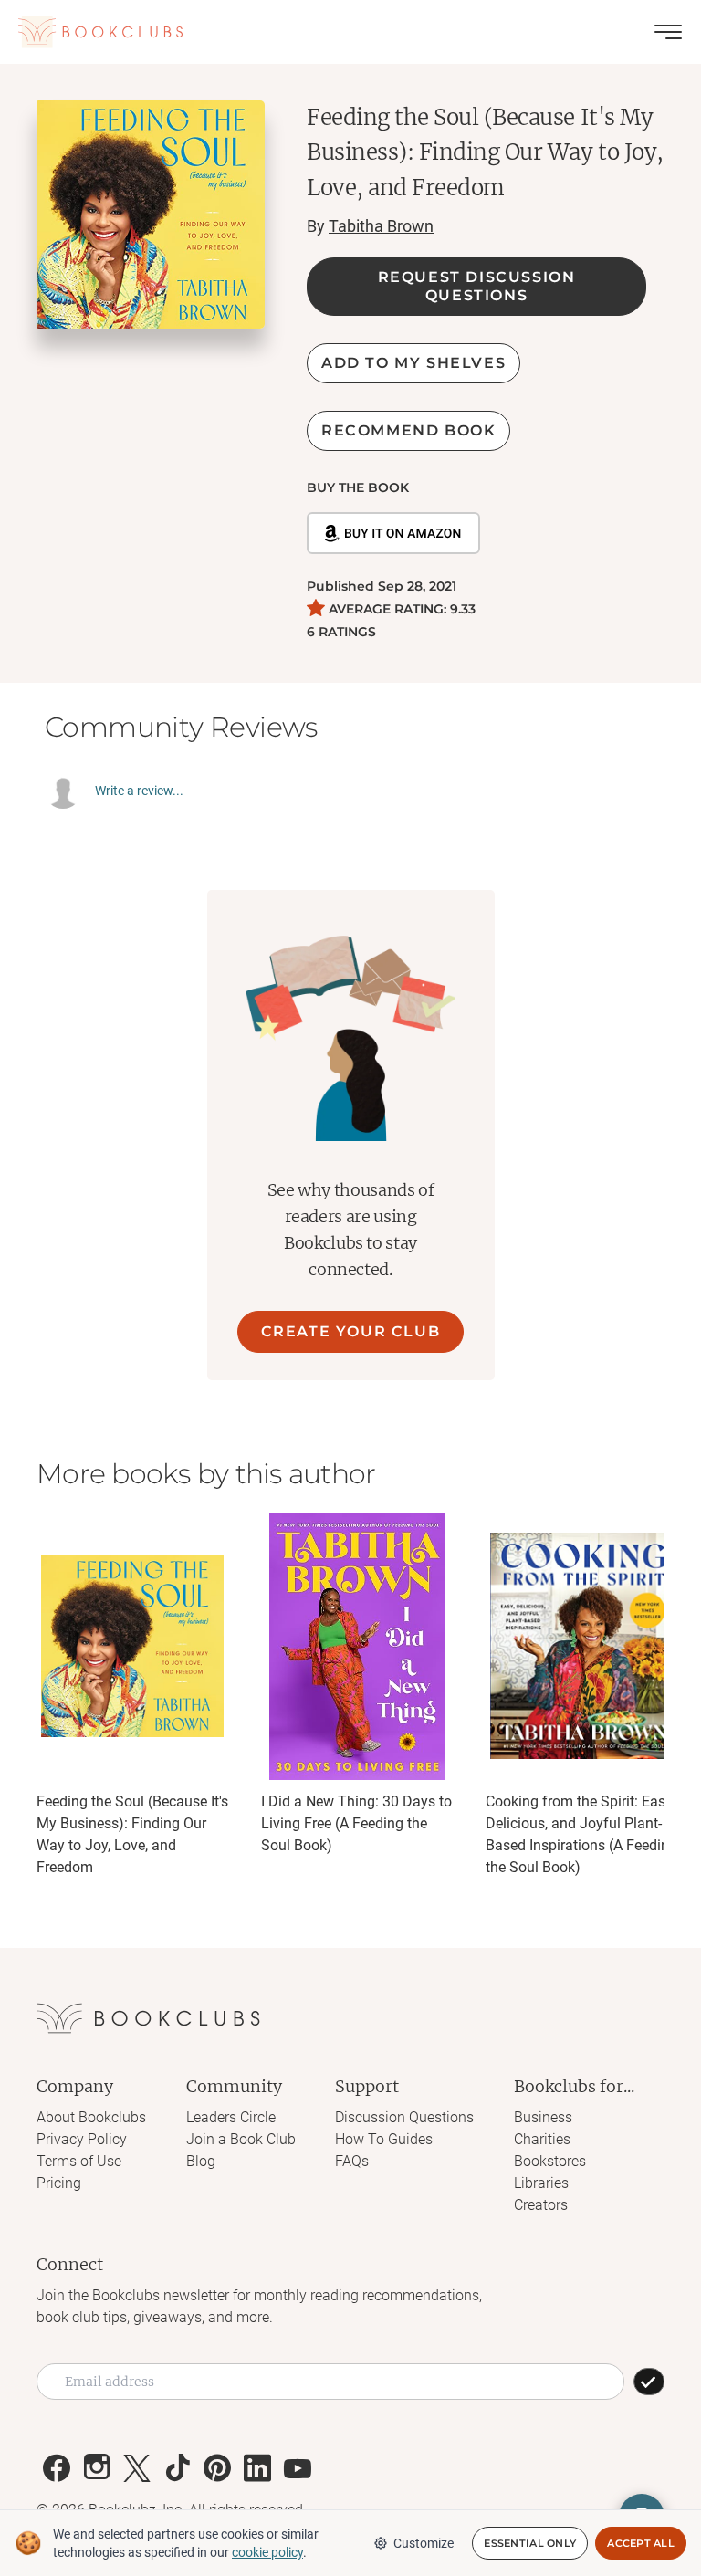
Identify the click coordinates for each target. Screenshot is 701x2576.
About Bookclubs (91, 2117)
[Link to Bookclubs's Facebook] (57, 2468)
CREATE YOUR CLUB (351, 1331)
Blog (201, 2161)
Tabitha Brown (381, 226)
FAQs (352, 2161)
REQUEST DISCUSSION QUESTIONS (477, 286)
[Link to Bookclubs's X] (137, 2468)
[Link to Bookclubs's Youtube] (298, 2468)
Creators (541, 2205)
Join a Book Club (241, 2139)
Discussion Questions (404, 2117)
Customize (424, 2543)
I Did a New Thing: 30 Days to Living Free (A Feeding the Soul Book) (356, 1823)
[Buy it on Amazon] (393, 533)
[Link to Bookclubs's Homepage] (100, 32)
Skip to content (351, 40)
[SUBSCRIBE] (649, 2382)
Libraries (541, 2183)
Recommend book (408, 430)
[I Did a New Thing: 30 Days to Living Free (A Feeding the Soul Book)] (357, 1646)
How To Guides (384, 2139)
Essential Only (530, 2543)
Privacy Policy (82, 2139)
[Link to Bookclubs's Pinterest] (217, 2468)
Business (543, 2117)
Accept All (641, 2543)
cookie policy (267, 2552)
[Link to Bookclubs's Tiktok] (177, 2468)
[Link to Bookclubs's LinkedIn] (257, 2468)
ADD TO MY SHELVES (413, 363)
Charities (542, 2139)
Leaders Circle (231, 2117)
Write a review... (139, 791)
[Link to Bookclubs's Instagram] (97, 2468)
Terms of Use (79, 2161)
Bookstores (550, 2161)
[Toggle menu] (668, 32)
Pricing (59, 2183)
